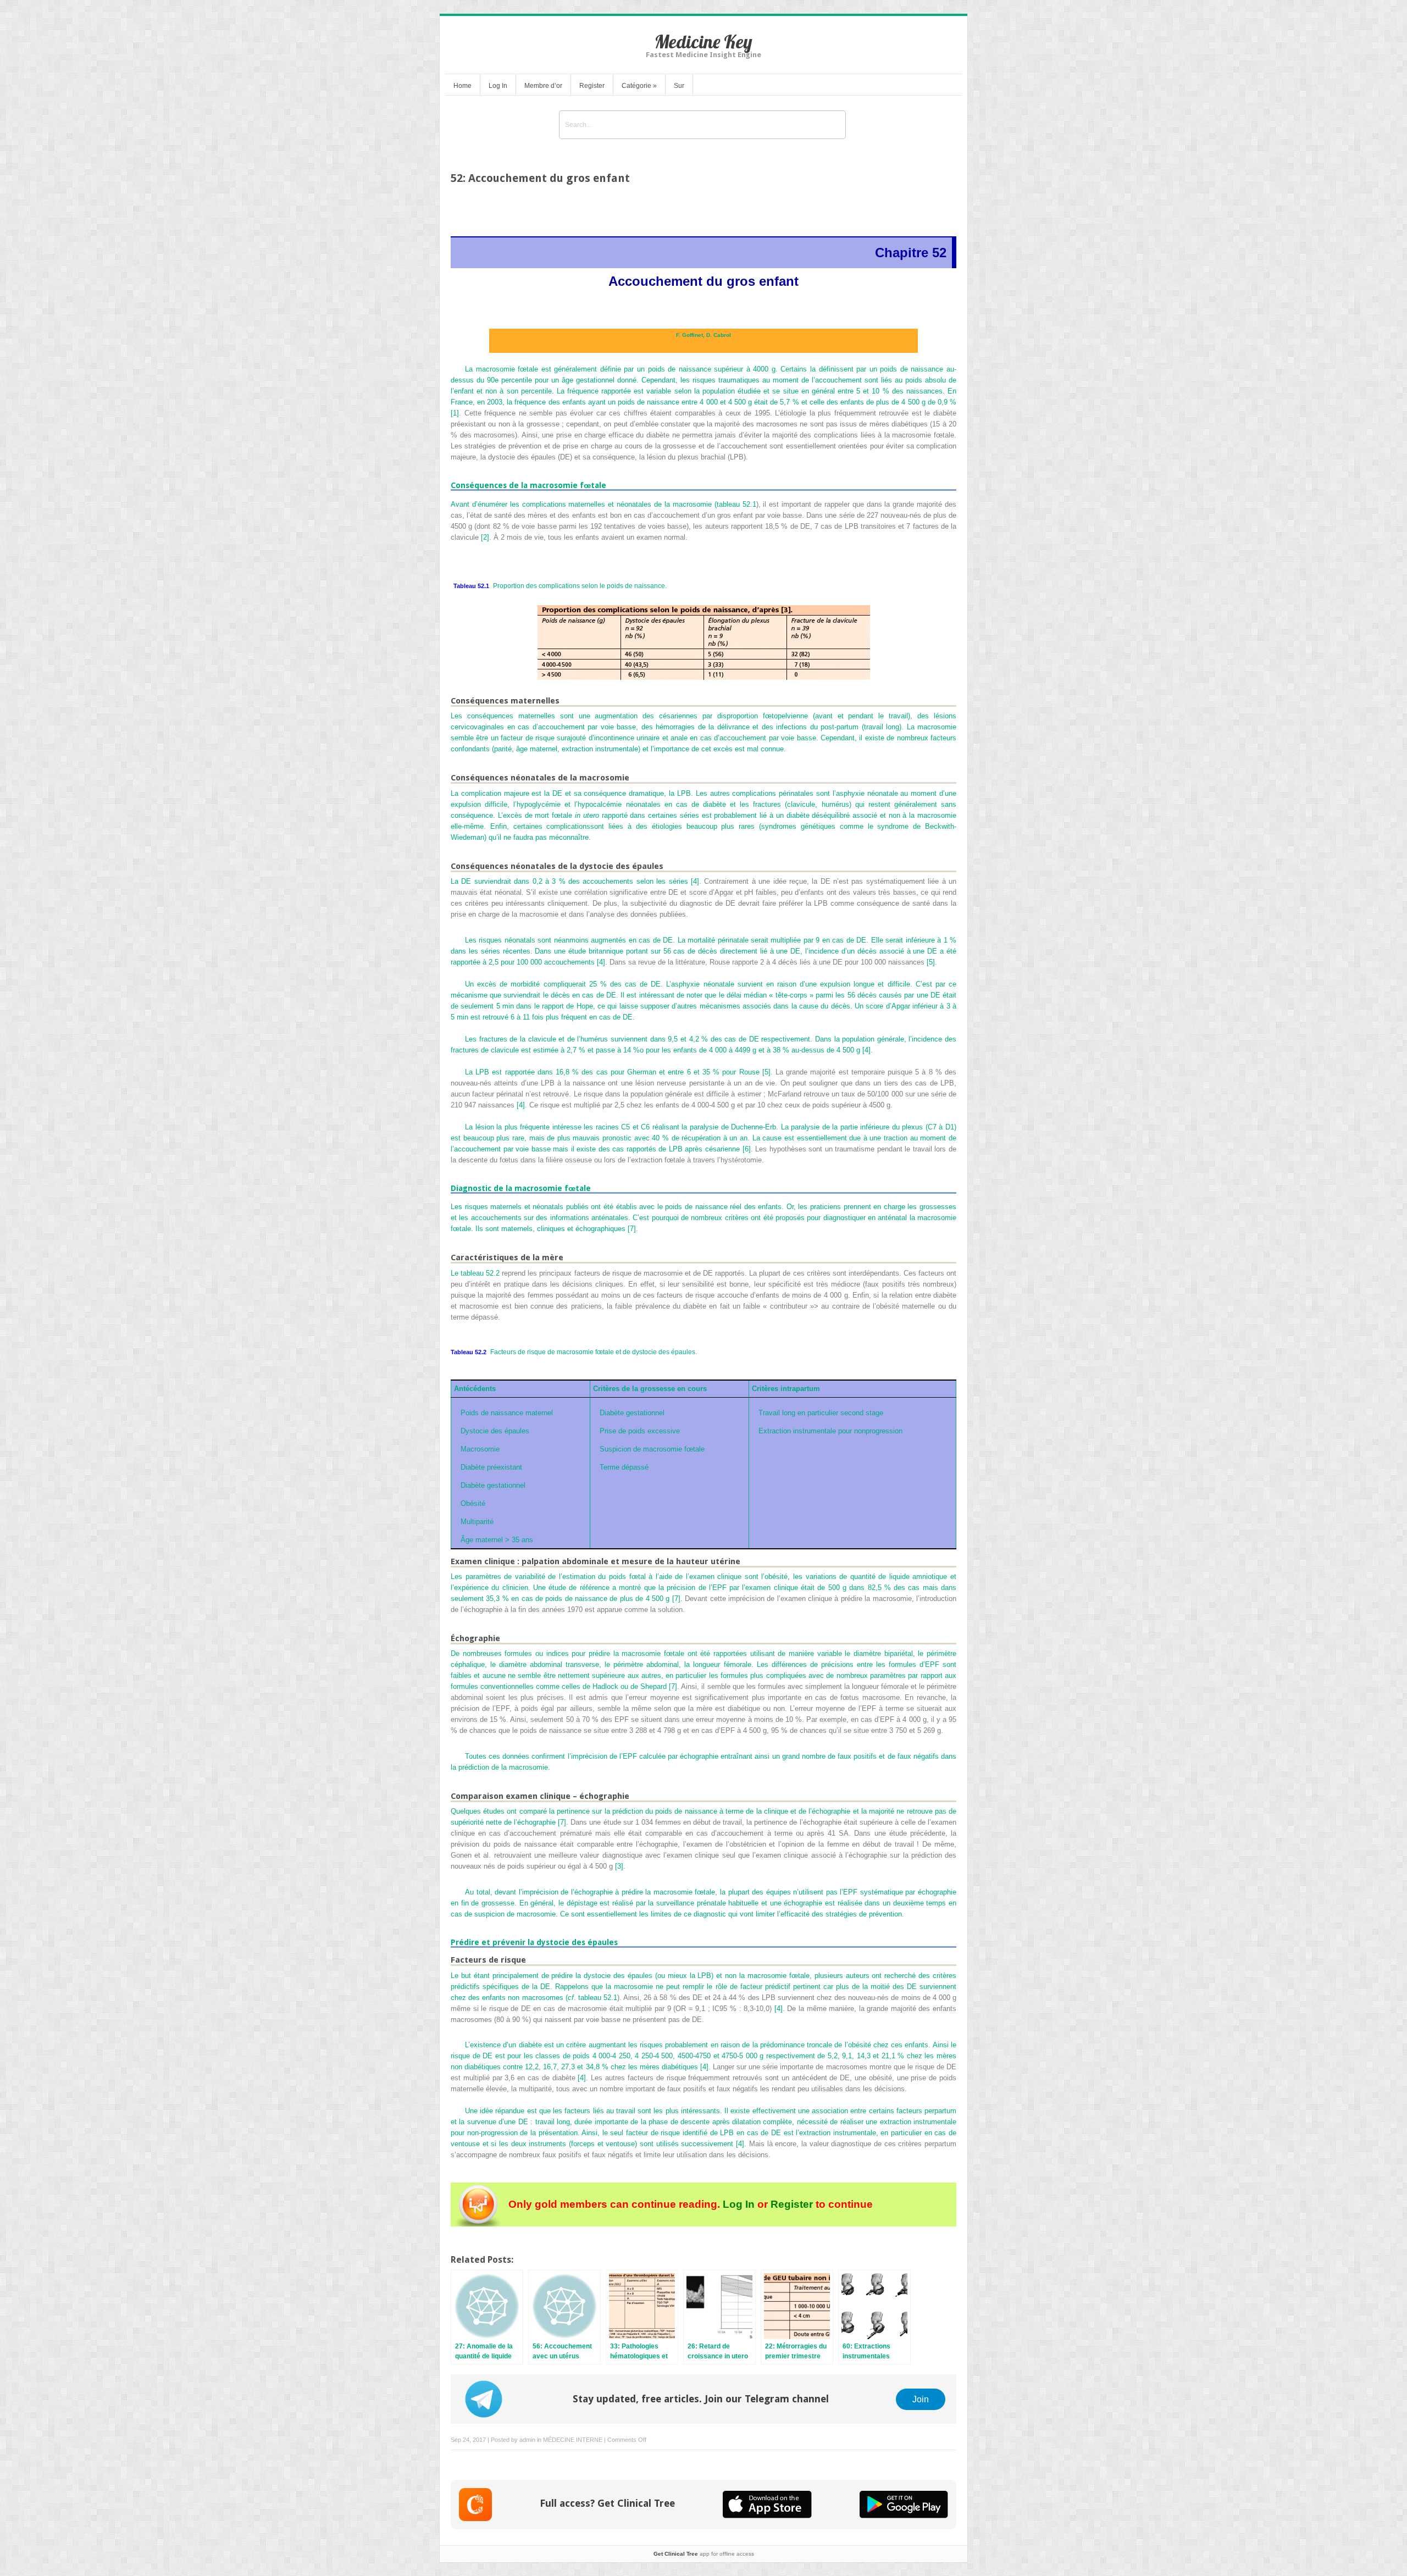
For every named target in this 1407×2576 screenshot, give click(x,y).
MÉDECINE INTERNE (573, 2440)
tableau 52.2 (480, 1273)
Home (462, 86)
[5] (931, 962)
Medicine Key (703, 41)
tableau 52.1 (736, 504)
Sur (679, 86)
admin (527, 2440)
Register (592, 86)
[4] (695, 881)
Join (921, 2399)
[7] (632, 1229)
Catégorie (639, 86)
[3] (619, 1866)
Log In (498, 86)
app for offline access (704, 2554)
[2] (485, 537)
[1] (455, 413)
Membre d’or (543, 86)
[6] (747, 1149)
